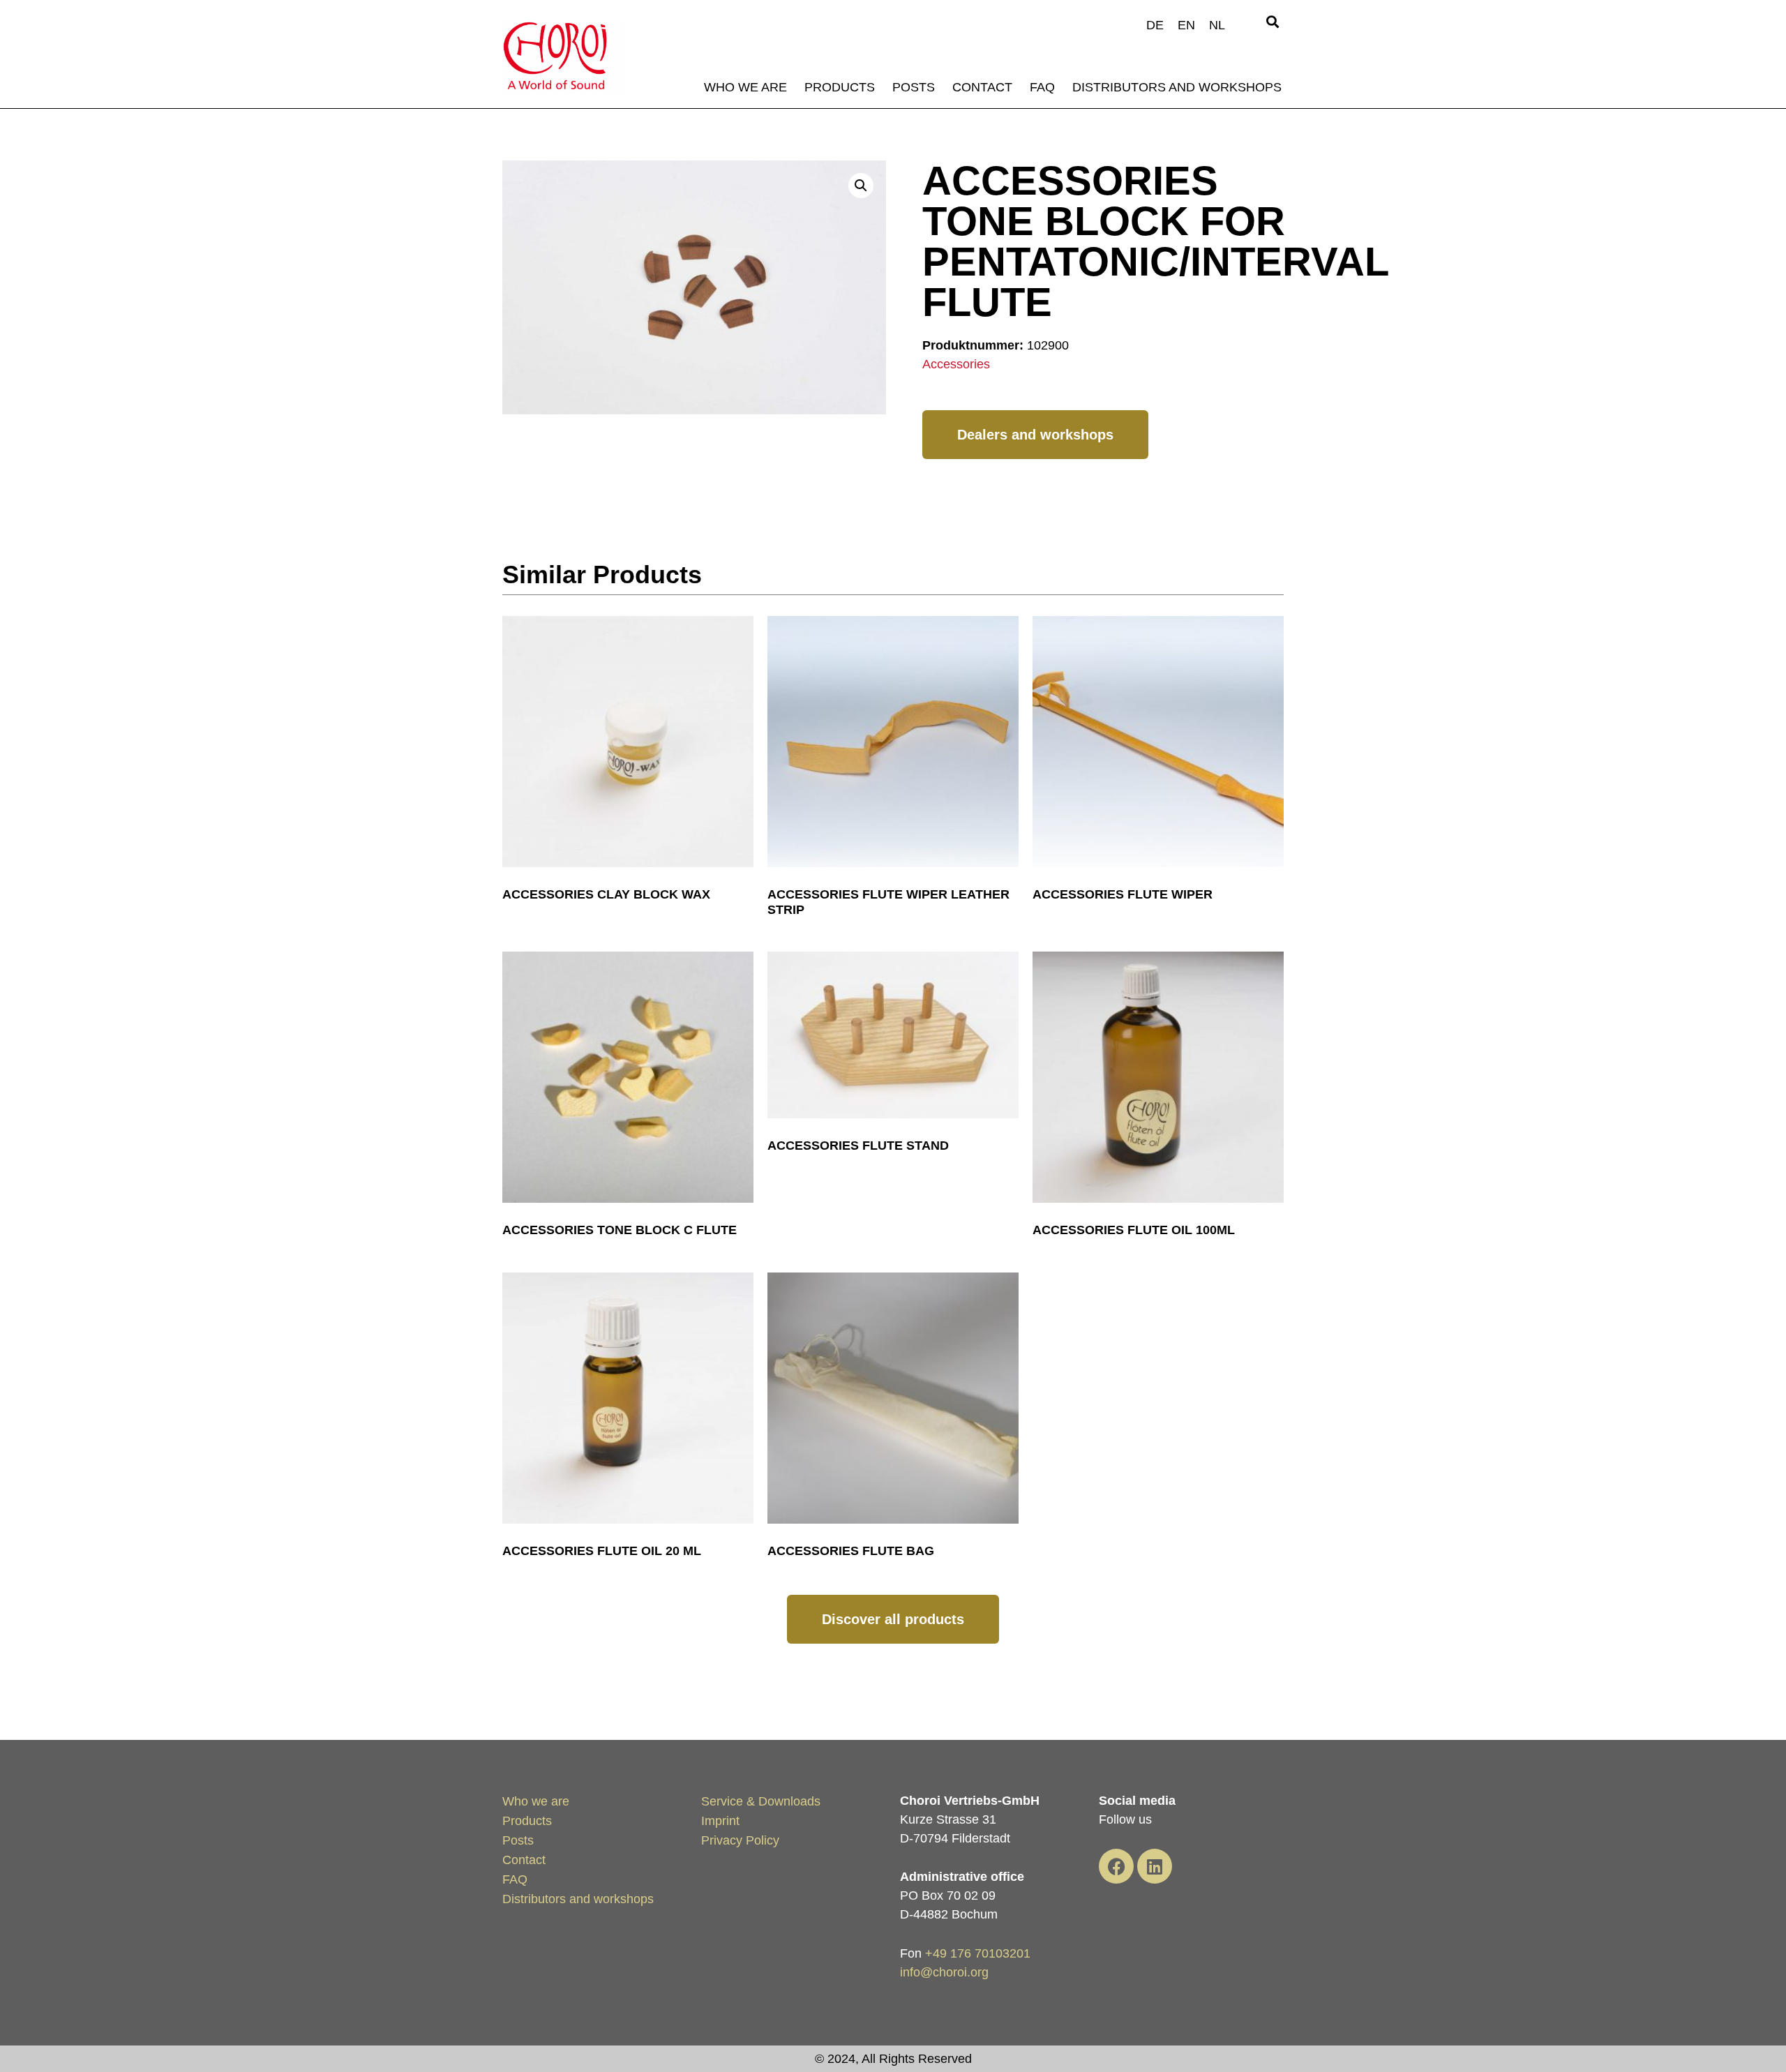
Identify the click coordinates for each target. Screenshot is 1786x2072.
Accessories (956, 364)
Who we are (745, 87)
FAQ (1042, 87)
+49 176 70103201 (978, 1953)
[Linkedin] (1155, 1866)
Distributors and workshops (1177, 87)
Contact (982, 87)
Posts (914, 87)
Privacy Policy (740, 1840)
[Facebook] (1116, 1866)
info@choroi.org (944, 1972)
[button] (1272, 22)
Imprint (720, 1821)
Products (840, 87)
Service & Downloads (761, 1801)
